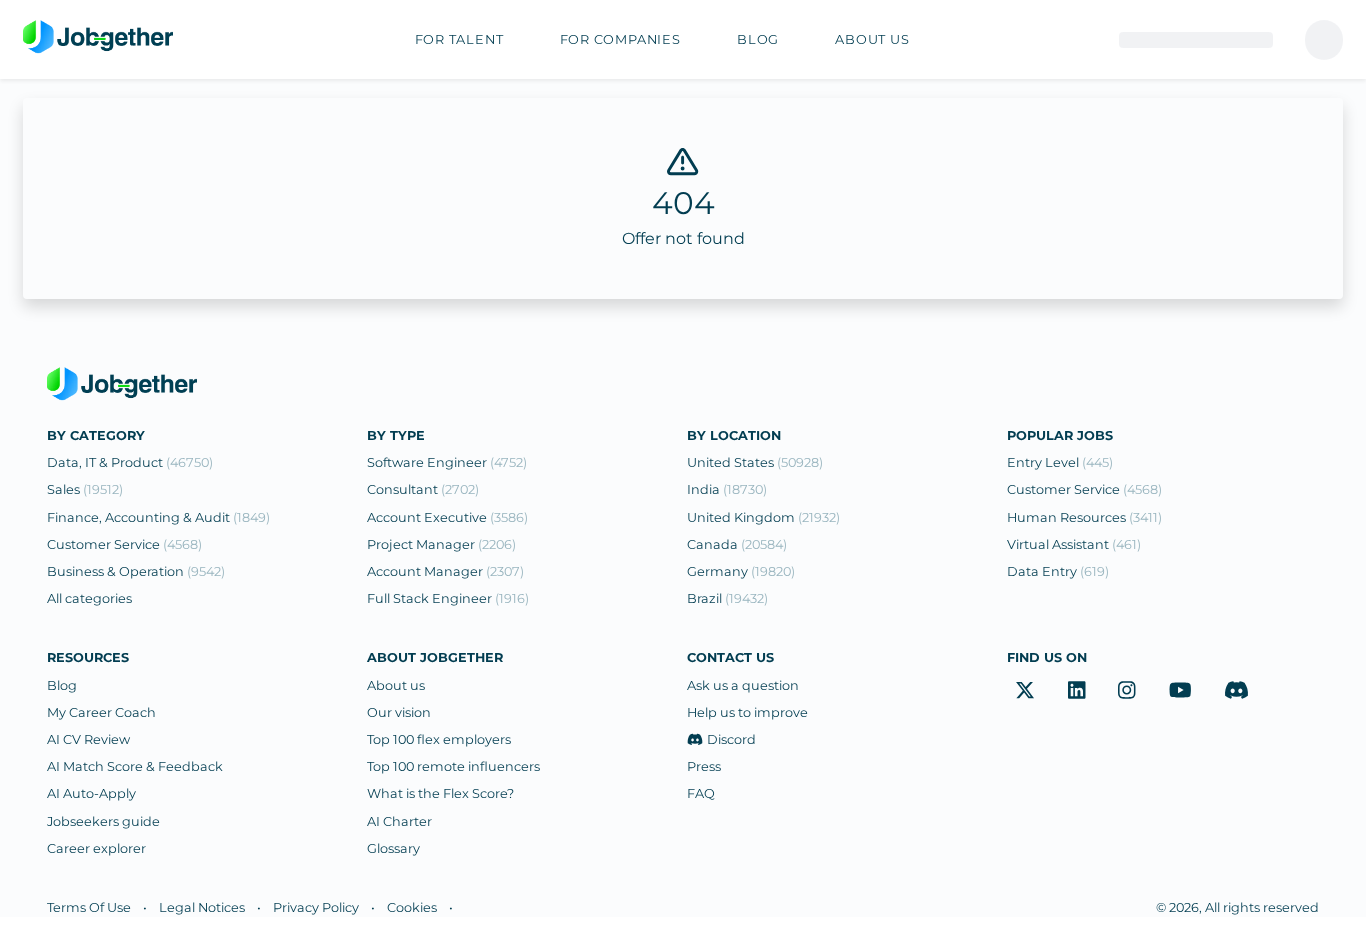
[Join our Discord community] (1236, 691)
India (727, 489)
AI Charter (399, 821)
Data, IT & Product (130, 462)
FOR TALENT (459, 39)
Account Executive (447, 517)
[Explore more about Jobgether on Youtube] (1180, 691)
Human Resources (1084, 517)
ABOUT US (872, 39)
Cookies (412, 907)
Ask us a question (743, 685)
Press (704, 766)
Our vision (399, 712)
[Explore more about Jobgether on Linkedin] (1077, 691)
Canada (737, 544)
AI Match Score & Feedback (135, 766)
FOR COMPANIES (620, 39)
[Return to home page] (98, 38)
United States (755, 462)
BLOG (758, 39)
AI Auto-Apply (91, 793)
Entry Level (1060, 462)
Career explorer (96, 848)
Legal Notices (202, 907)
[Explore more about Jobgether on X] (1025, 691)
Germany (741, 571)
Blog (62, 685)
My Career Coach (101, 712)
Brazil (727, 598)
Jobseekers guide (103, 821)
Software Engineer (447, 462)
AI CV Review (88, 739)
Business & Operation (136, 571)
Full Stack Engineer (448, 598)
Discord (731, 739)
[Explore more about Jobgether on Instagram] (1127, 691)
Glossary (393, 848)
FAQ (701, 793)
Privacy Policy (316, 907)
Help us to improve (747, 712)
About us (396, 685)
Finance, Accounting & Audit (158, 517)
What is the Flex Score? (440, 793)
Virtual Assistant (1074, 544)
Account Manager (445, 571)
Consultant (423, 489)
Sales (85, 489)
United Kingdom (763, 517)
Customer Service (124, 544)
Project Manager (441, 544)
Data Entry (1058, 571)
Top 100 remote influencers (453, 766)
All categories (89, 598)
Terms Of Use (89, 907)
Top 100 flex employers (439, 739)
